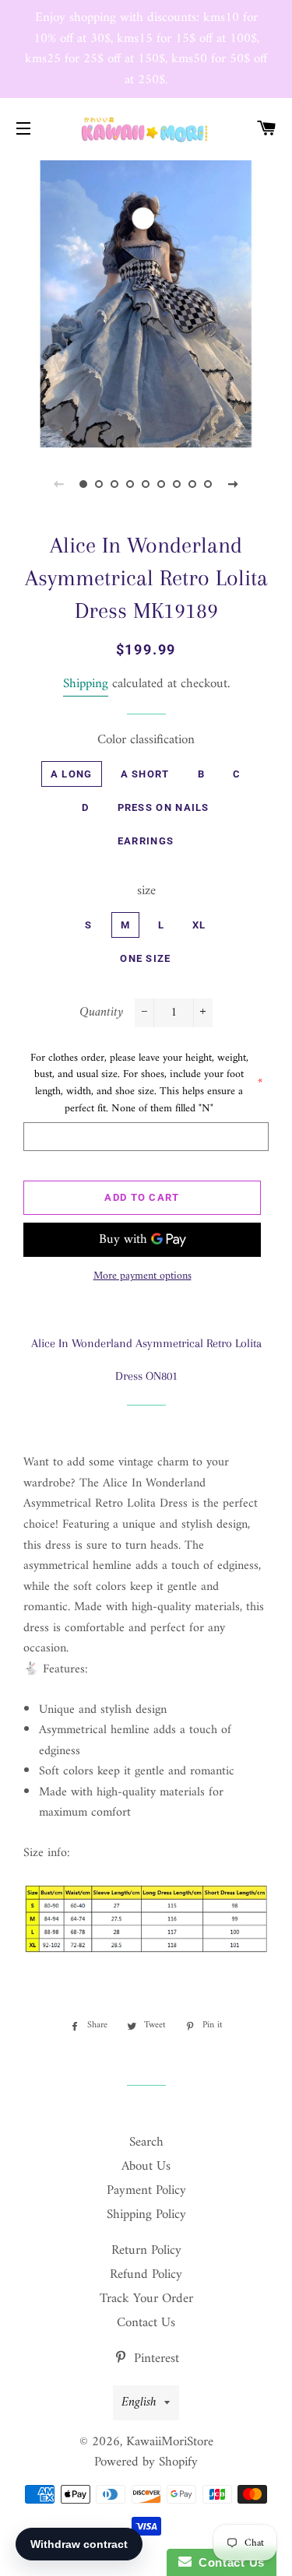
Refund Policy (146, 2275)
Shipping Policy (146, 2215)
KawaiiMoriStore (170, 2442)
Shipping (86, 684)
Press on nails (164, 807)
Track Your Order (146, 2299)
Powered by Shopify (146, 2462)
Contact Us (146, 2323)
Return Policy (146, 2251)
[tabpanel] (146, 302)
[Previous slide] (59, 484)
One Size (145, 958)
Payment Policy (146, 2191)
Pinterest (155, 2359)
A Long (72, 774)
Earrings (146, 841)
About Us (146, 2167)
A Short (145, 774)
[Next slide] (234, 484)
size (146, 891)
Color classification (146, 741)
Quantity (101, 1013)
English (139, 2402)
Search (146, 2143)
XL (199, 925)
